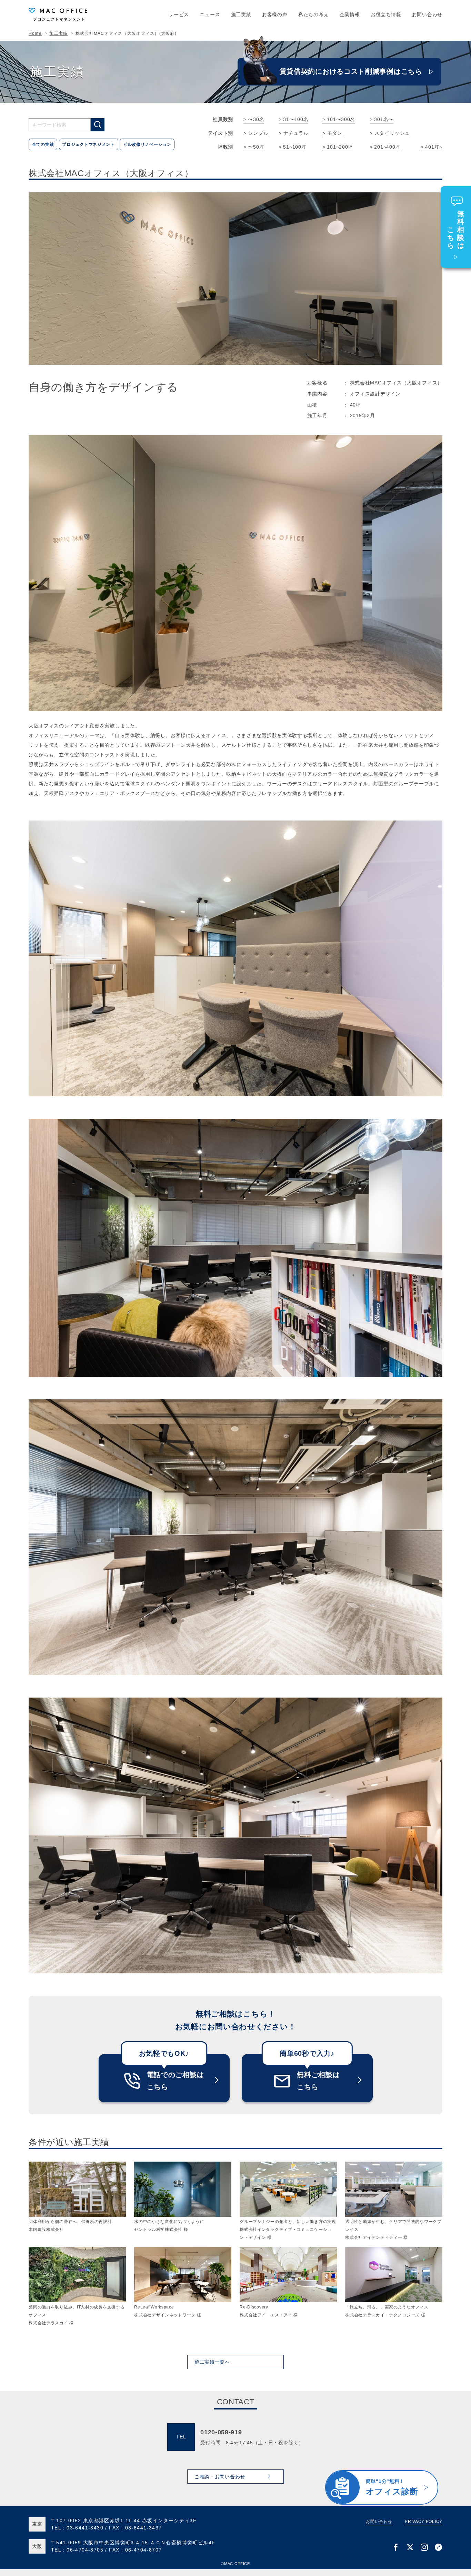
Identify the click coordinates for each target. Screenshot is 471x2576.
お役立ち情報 (386, 14)
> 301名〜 (382, 119)
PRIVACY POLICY (424, 2522)
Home (35, 33)
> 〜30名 (254, 119)
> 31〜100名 (293, 119)
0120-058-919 (221, 2432)
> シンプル (256, 133)
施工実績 (241, 14)
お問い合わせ (427, 14)
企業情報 (350, 14)
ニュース (210, 14)
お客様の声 (275, 14)
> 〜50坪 (254, 147)
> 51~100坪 (292, 147)
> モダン (332, 133)
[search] (98, 125)
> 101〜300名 (339, 119)
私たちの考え (313, 14)
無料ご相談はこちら (318, 2081)
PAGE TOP (455, 2502)
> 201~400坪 (385, 147)
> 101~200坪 (338, 147)
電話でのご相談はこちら (176, 2081)
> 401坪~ (432, 147)
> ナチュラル (294, 133)
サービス (179, 14)
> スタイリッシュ (390, 133)
